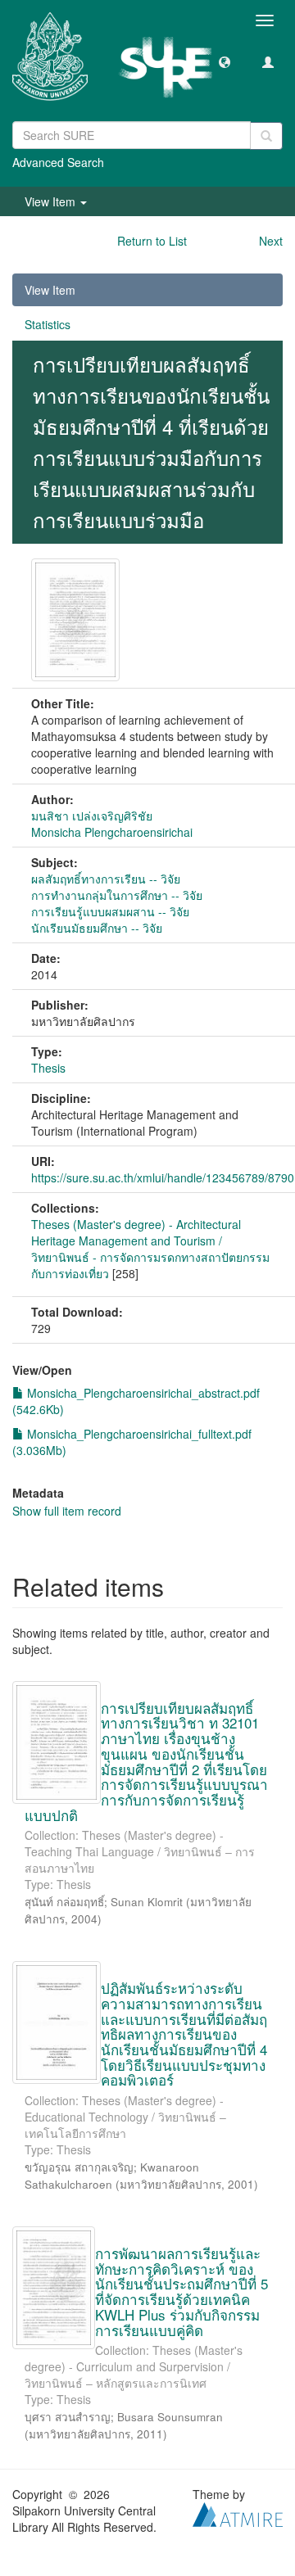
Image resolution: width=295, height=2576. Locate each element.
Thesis (48, 1068)
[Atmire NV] (238, 2513)
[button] (225, 61)
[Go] (266, 136)
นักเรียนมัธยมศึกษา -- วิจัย (97, 928)
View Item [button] (52, 201)
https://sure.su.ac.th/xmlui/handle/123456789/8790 (163, 1177)
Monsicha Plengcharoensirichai (112, 832)
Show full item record (67, 1511)
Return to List (152, 241)
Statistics (48, 324)
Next (271, 241)
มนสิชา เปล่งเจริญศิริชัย (92, 816)
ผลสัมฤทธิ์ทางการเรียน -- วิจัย (106, 879)
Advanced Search (58, 162)
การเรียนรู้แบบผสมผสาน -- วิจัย (110, 911)
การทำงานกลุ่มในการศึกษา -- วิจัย (117, 895)
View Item (50, 290)
